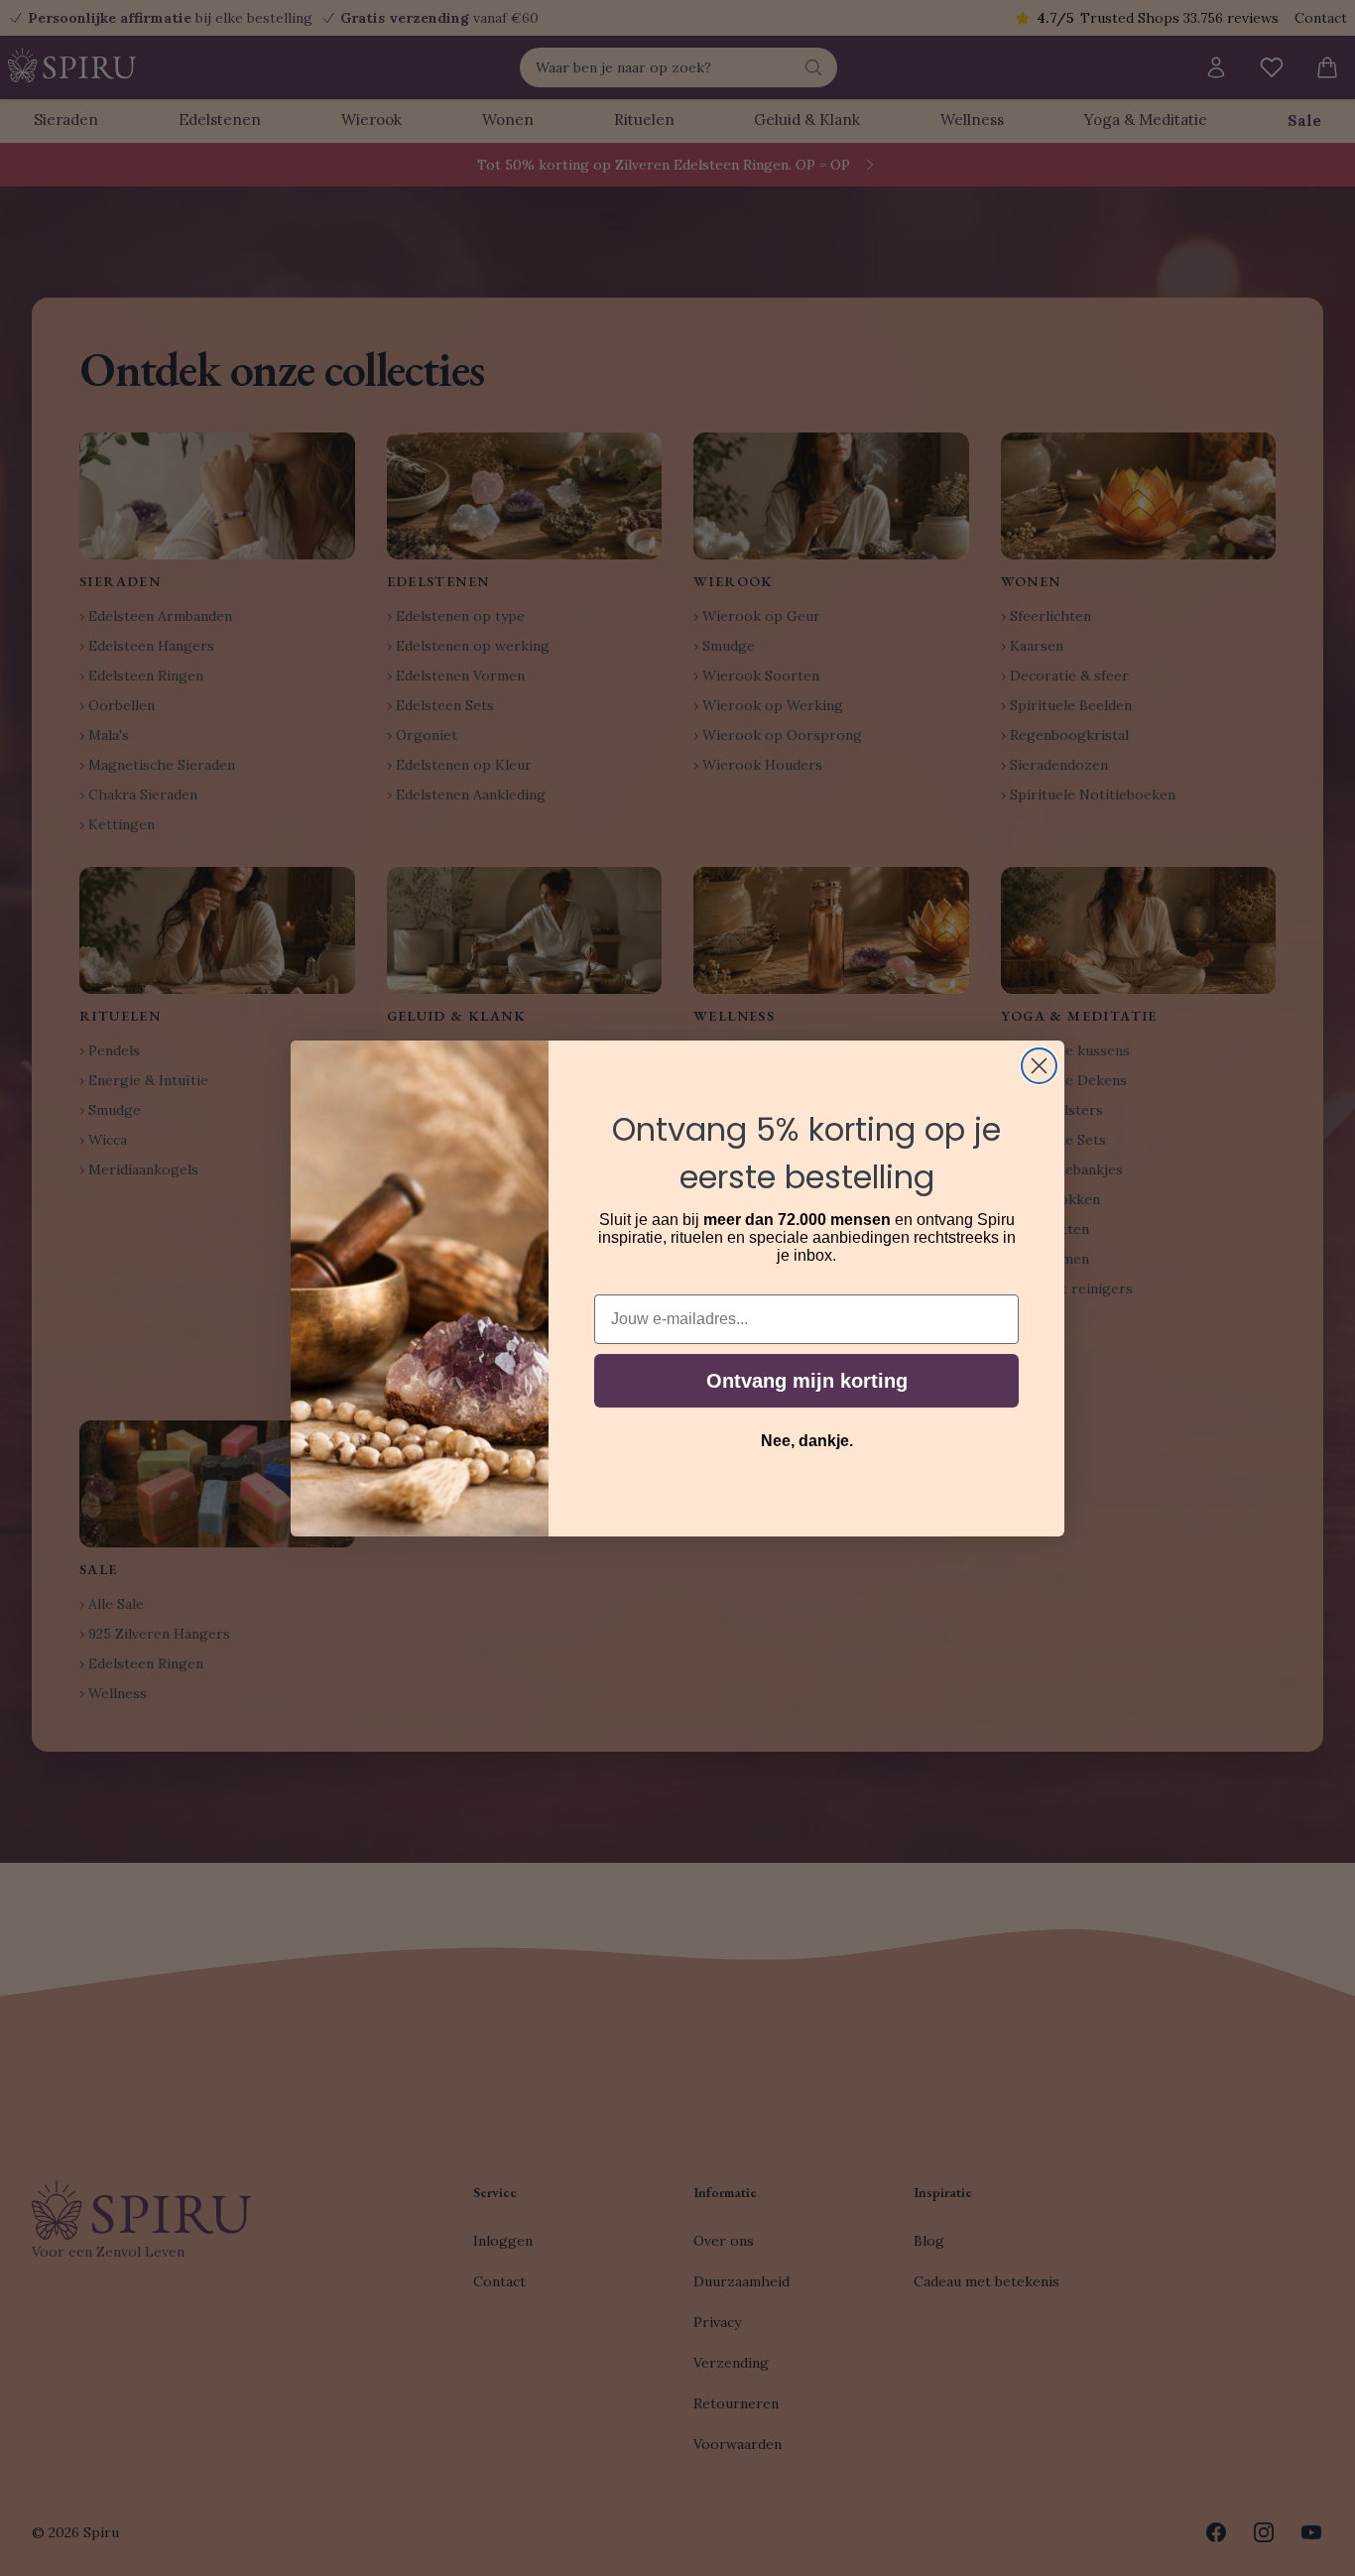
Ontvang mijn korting (807, 1381)
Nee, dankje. (807, 1441)
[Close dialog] (1039, 1066)
